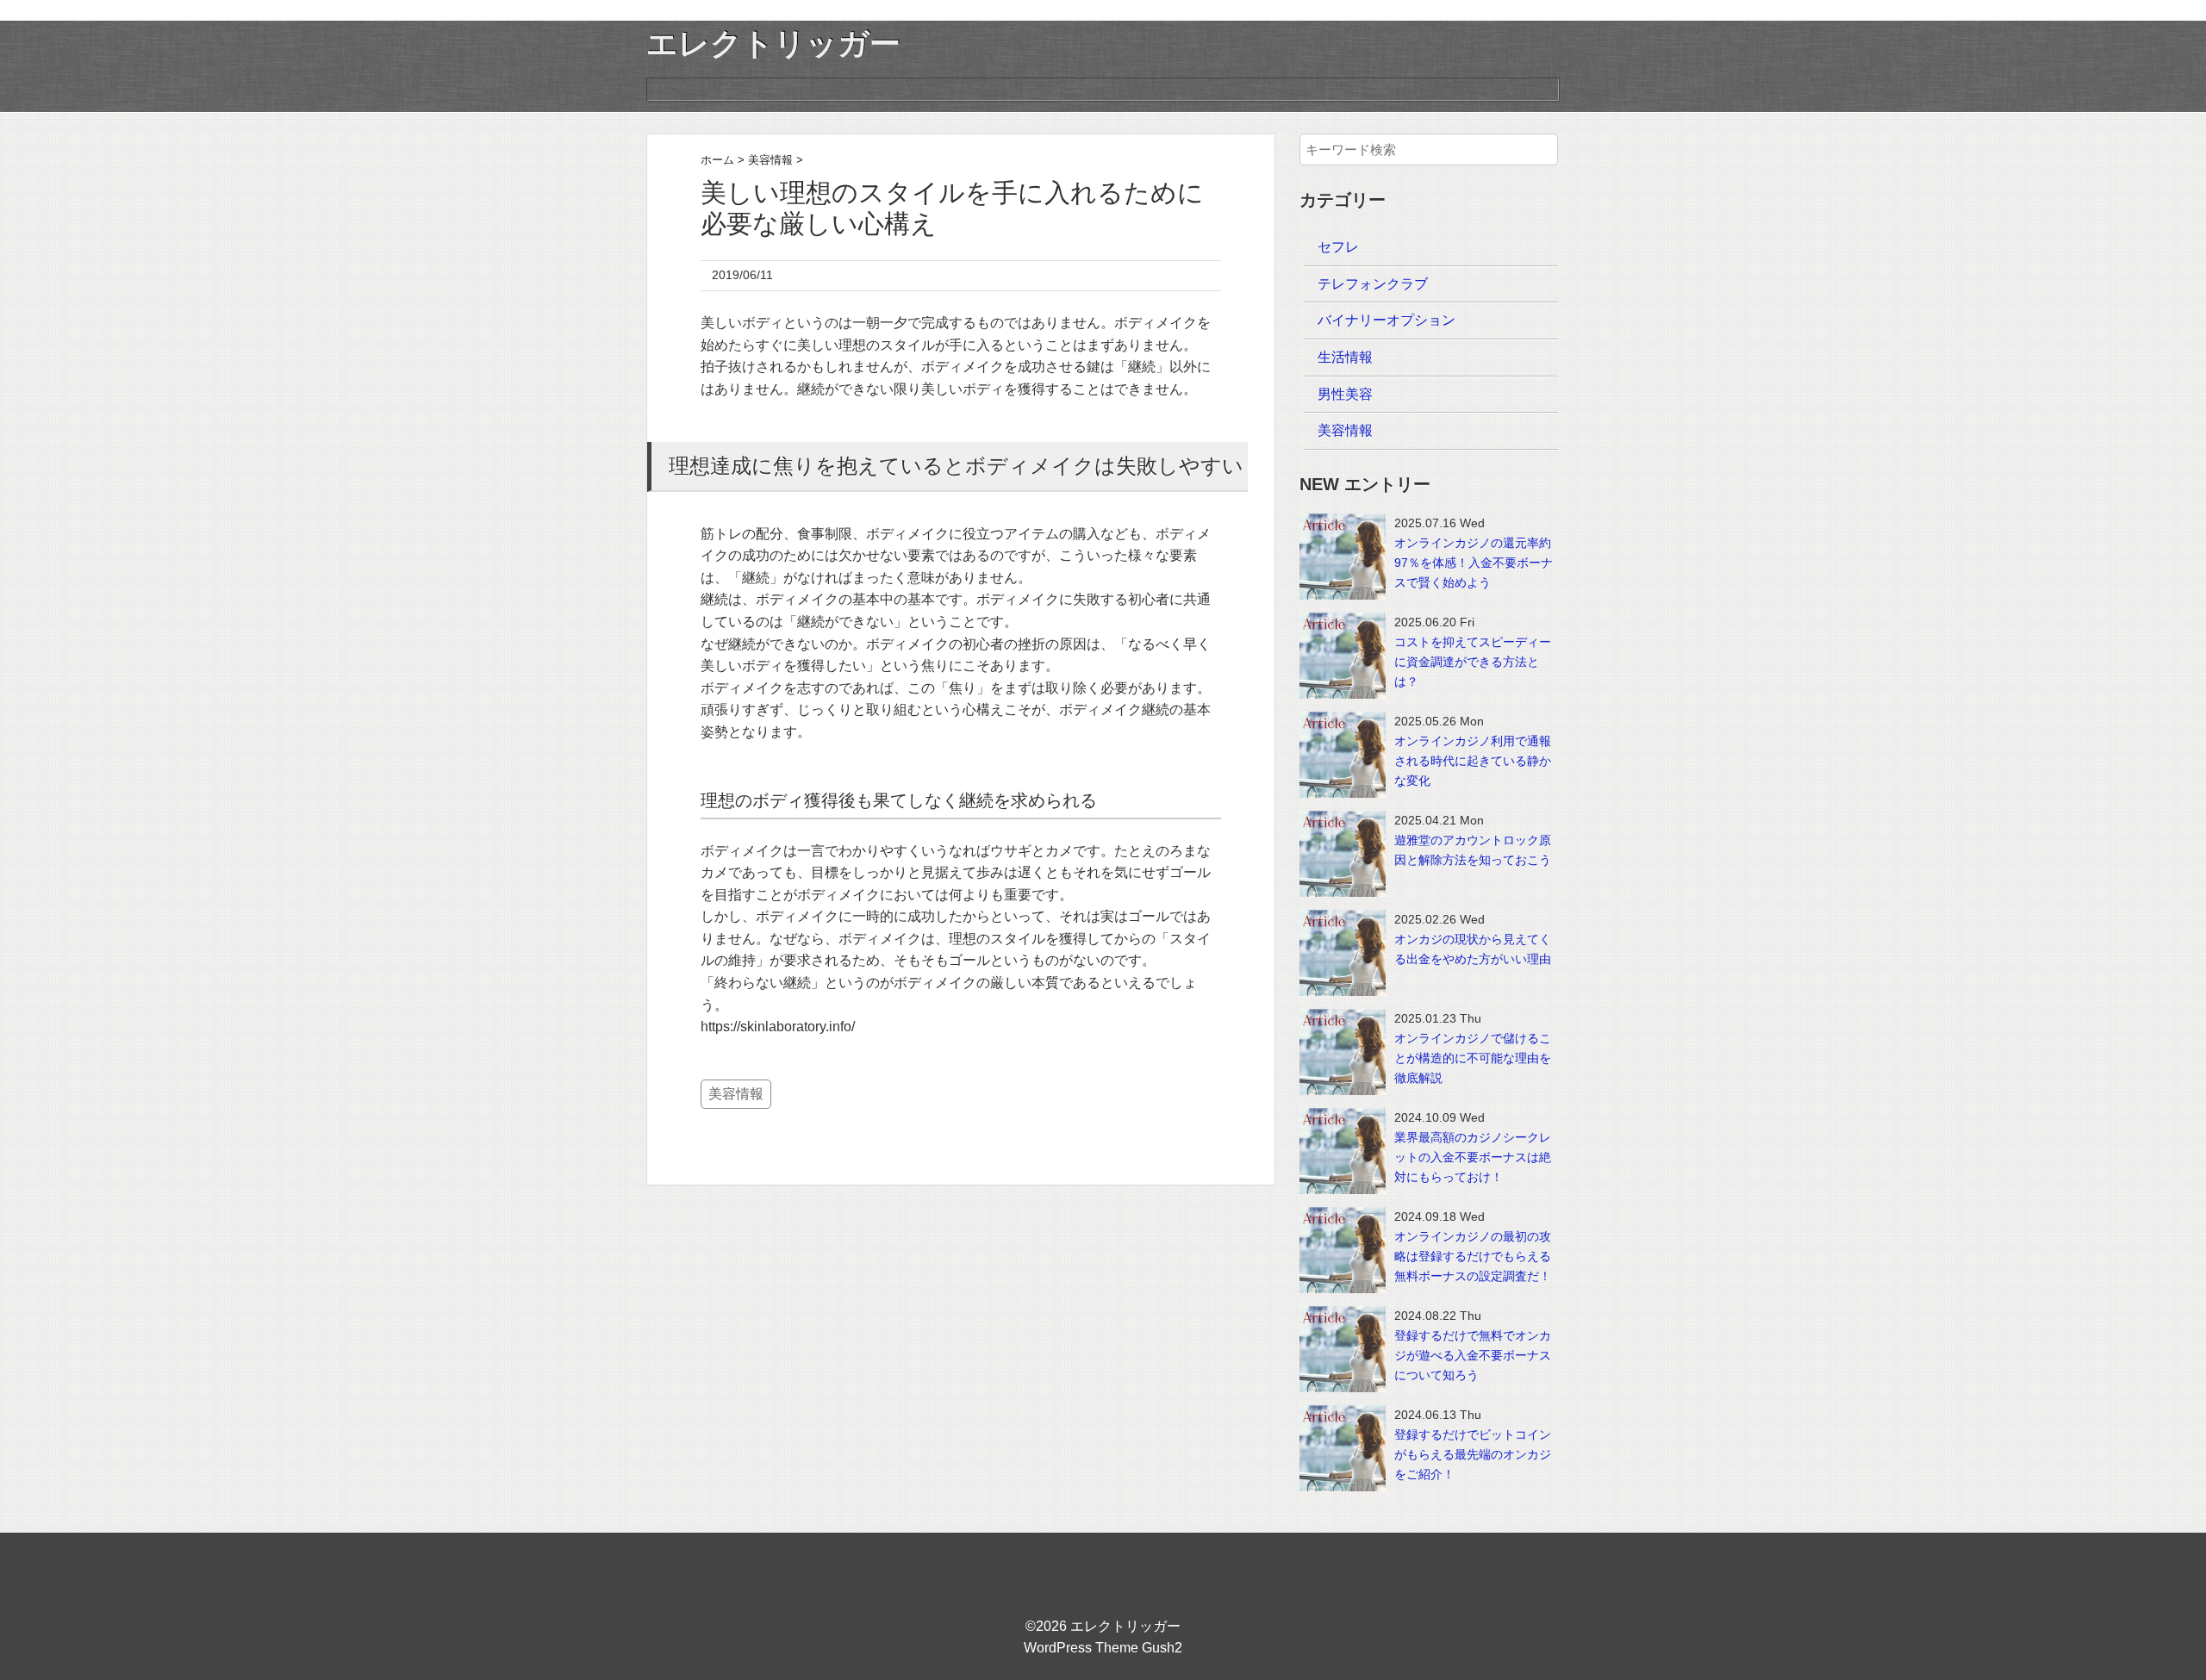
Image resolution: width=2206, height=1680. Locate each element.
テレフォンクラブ (1373, 284)
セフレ (1338, 247)
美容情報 (736, 1094)
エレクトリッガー (773, 44)
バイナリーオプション (1387, 320)
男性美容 (1345, 394)
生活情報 (1345, 357)
